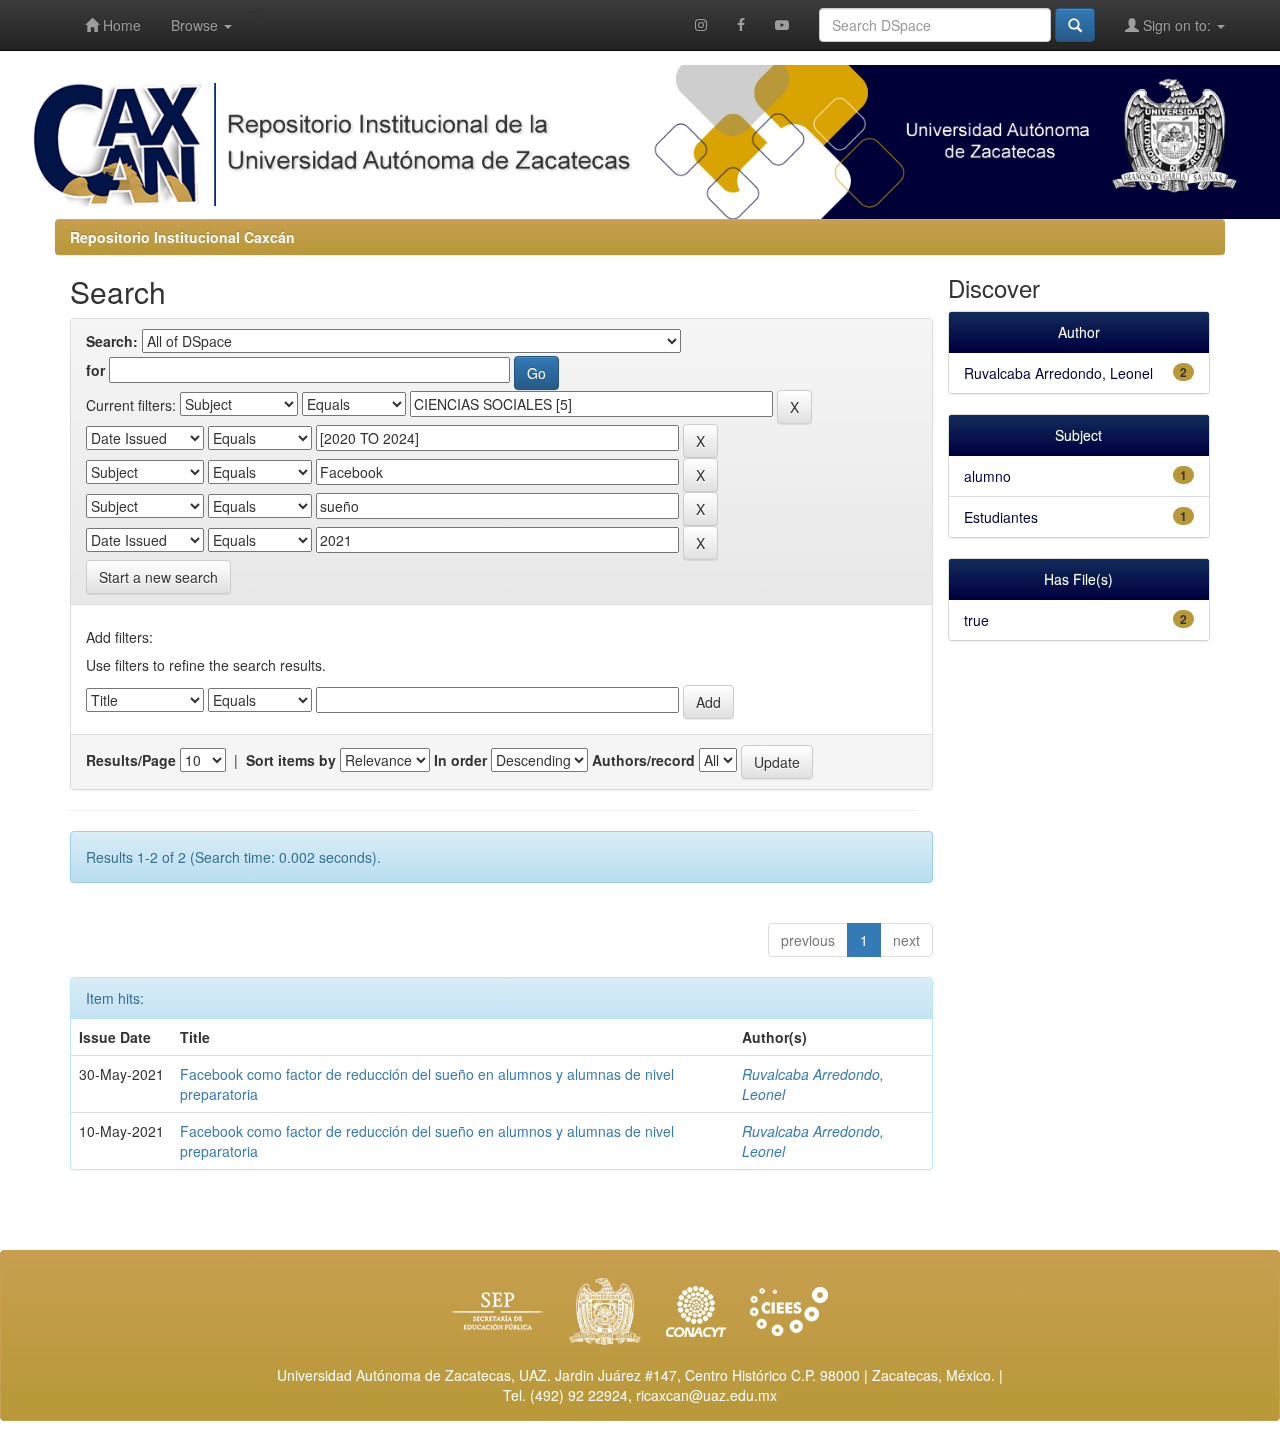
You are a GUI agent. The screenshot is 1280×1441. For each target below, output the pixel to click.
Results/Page (131, 760)
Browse (196, 25)
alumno (987, 476)
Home (120, 25)
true (976, 620)
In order (460, 760)
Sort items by (291, 760)
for (95, 370)
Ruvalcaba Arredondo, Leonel (1058, 373)
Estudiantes (1001, 517)
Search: (112, 341)
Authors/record (643, 760)
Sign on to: (1177, 25)
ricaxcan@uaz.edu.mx (706, 1395)
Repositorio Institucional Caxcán (182, 237)
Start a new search (158, 577)
